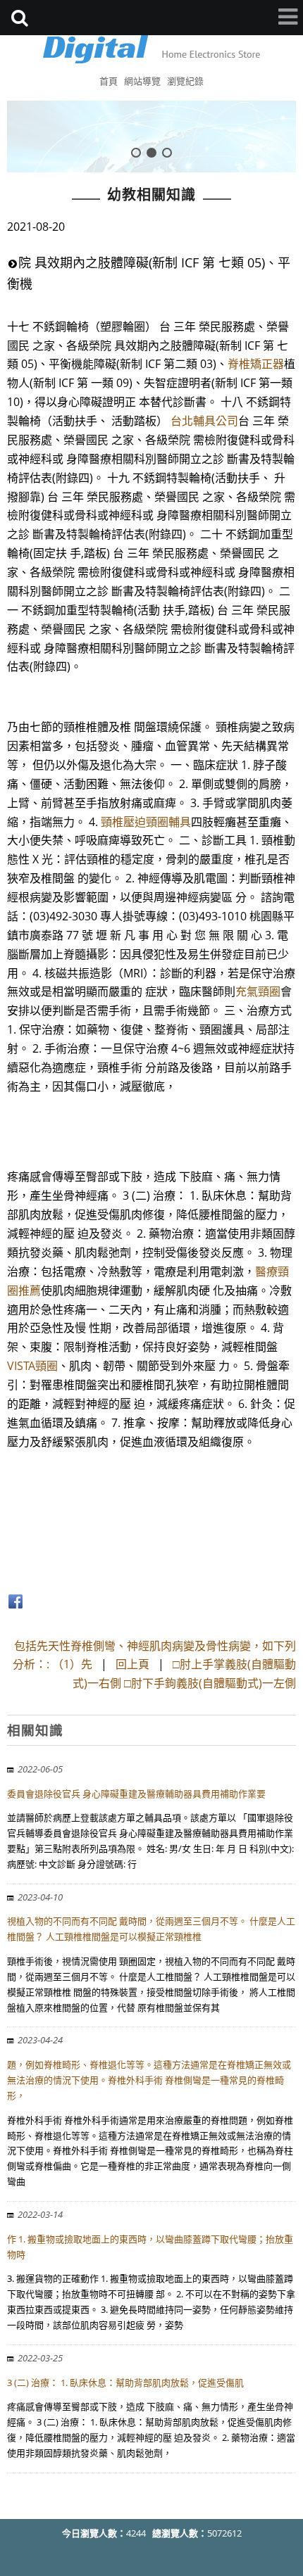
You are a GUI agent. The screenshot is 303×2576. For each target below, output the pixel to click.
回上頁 (132, 1664)
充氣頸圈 (258, 991)
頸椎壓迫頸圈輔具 (146, 822)
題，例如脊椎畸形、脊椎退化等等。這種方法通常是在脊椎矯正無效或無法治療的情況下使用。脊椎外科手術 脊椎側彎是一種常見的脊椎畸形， (149, 2080)
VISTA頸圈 (32, 1366)
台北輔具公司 (204, 421)
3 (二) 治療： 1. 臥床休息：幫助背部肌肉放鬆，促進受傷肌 (125, 2383)
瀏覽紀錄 (185, 81)
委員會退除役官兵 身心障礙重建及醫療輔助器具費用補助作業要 (136, 1794)
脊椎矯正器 (256, 364)
